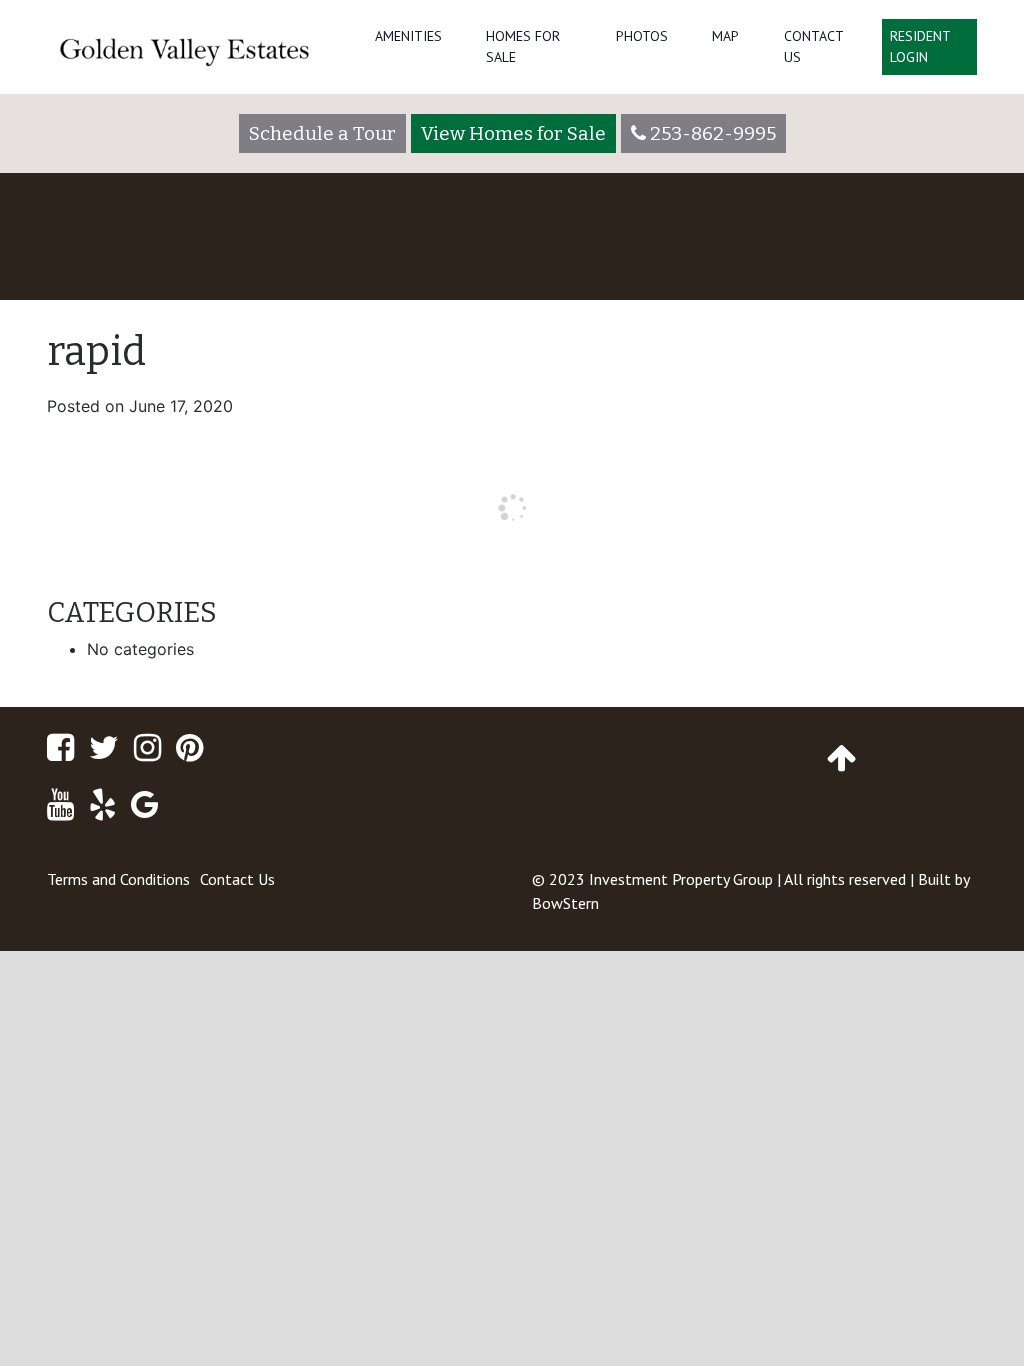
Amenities (408, 36)
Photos (642, 36)
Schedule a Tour (322, 133)
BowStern (565, 903)
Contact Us (813, 46)
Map (725, 36)
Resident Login (920, 46)
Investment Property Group (681, 879)
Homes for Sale (523, 46)
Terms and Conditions (118, 879)
